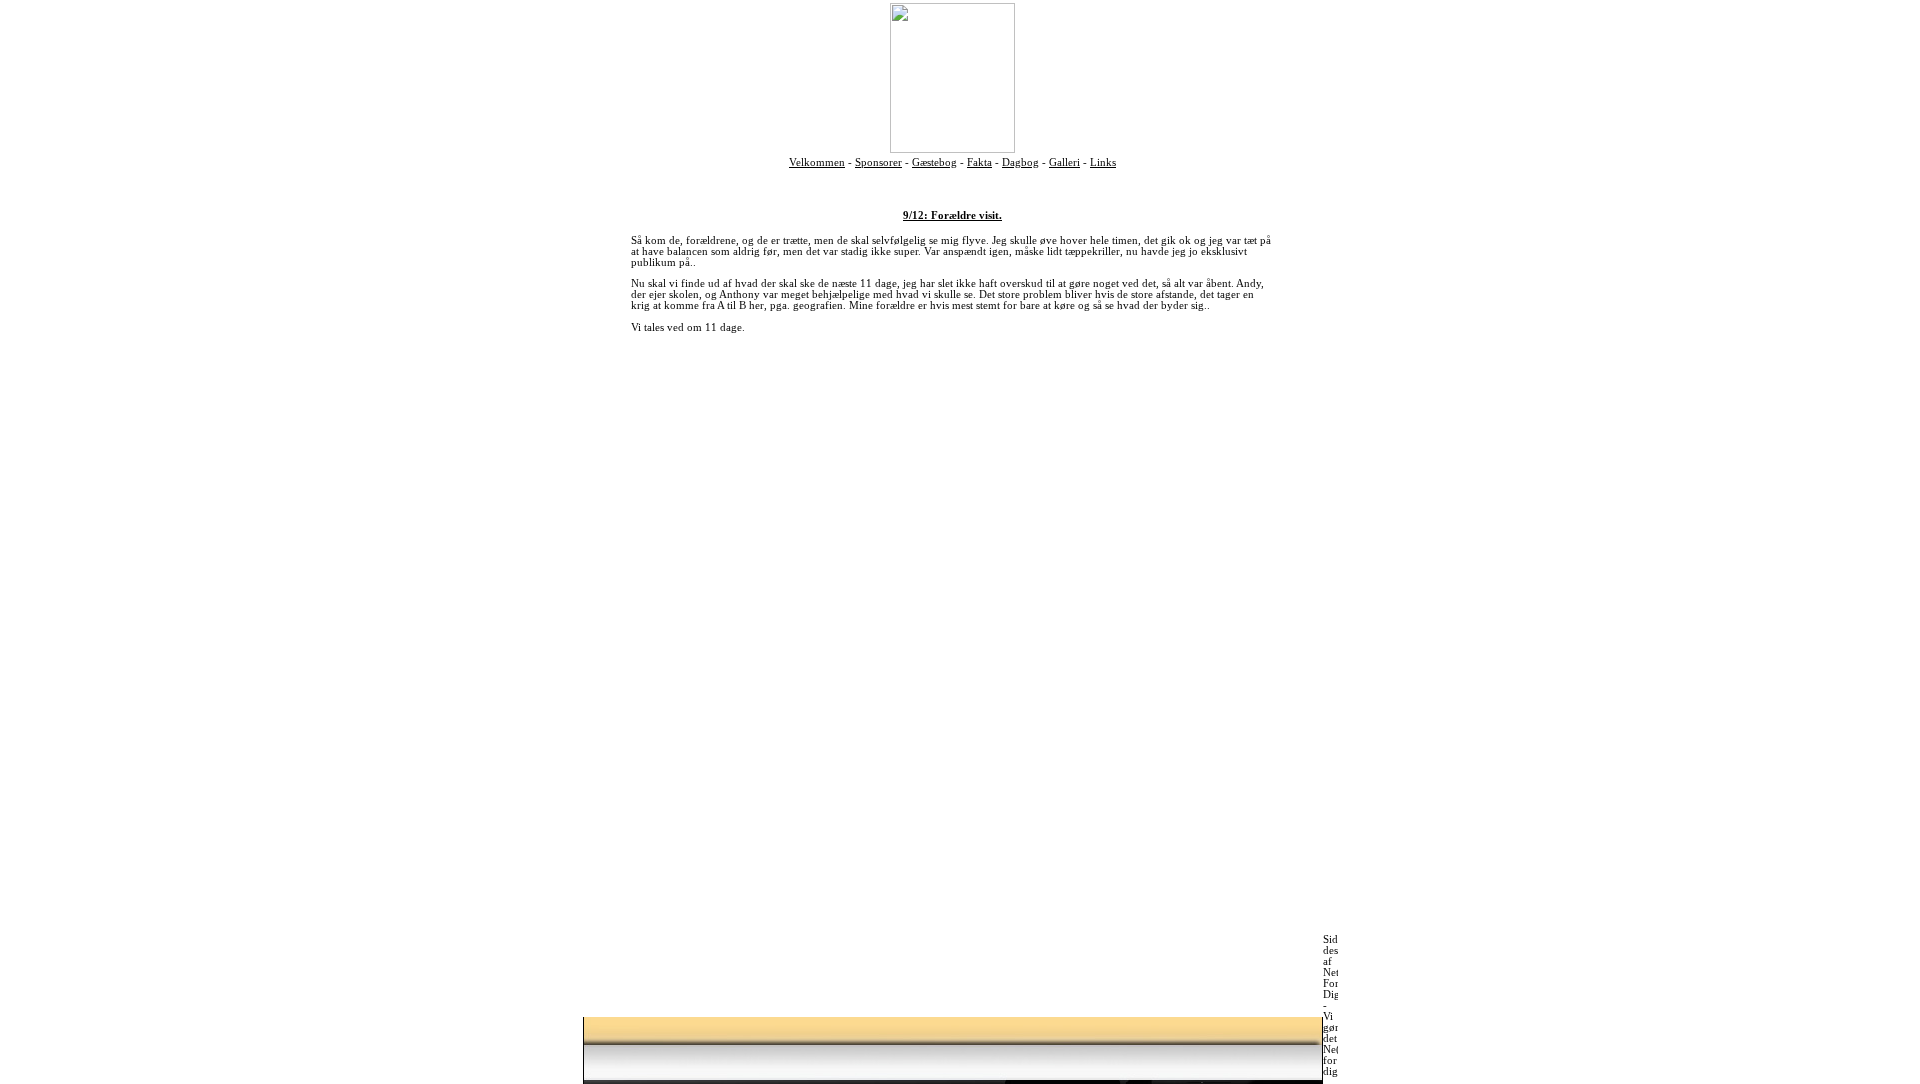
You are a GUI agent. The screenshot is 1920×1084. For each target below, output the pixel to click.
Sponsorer (878, 162)
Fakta (979, 162)
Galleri (1064, 162)
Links (1103, 162)
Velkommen (817, 162)
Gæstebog (934, 162)
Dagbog (1020, 162)
